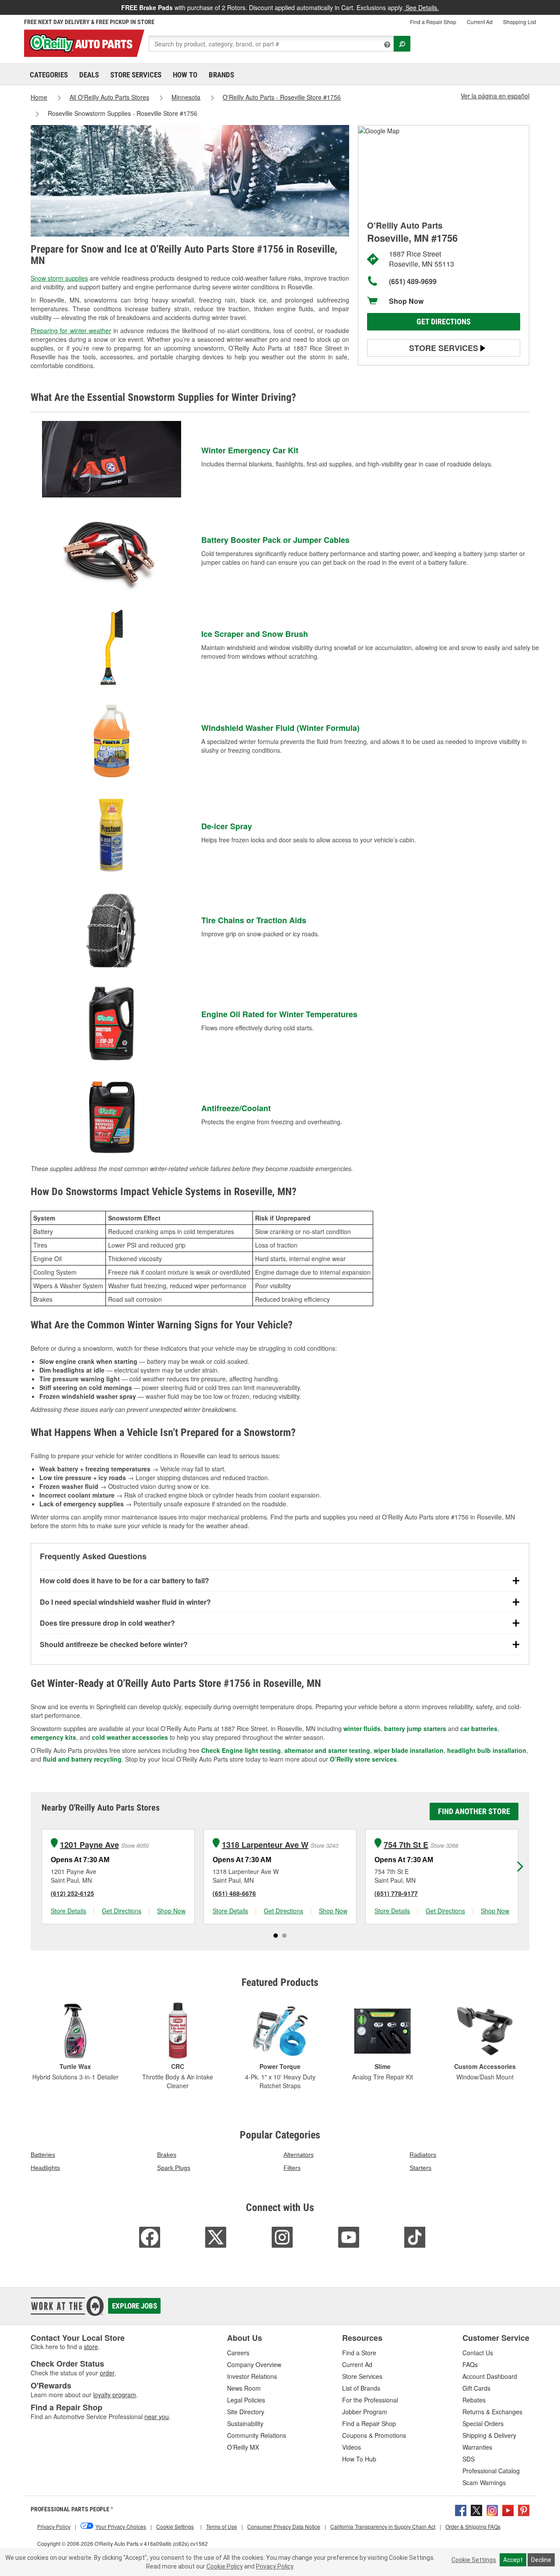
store (91, 2347)
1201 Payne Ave (89, 1845)
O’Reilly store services (363, 1759)
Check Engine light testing (241, 1750)
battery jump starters (415, 1728)
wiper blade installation (409, 1750)
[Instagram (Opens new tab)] (492, 2510)
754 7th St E (406, 1845)
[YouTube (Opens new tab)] (508, 2510)
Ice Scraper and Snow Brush (255, 634)
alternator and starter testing (327, 1750)
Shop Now (406, 301)
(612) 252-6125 (72, 1893)
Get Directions (444, 322)
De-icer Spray (227, 826)
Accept (513, 2560)
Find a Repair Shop (433, 22)
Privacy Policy (275, 2566)
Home (39, 97)
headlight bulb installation (487, 1750)
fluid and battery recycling (82, 1759)
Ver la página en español (495, 96)
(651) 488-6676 (234, 1893)
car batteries (479, 1728)
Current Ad (480, 22)
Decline (541, 2560)
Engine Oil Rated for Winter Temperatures (279, 1014)
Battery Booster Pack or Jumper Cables (275, 540)
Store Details (68, 1911)
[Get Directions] (379, 130)
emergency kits (53, 1737)
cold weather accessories (130, 1737)
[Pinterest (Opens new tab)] (524, 2510)
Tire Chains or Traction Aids (254, 920)
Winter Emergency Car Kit (250, 450)
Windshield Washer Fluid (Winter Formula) (280, 728)
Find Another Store (474, 1811)
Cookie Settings (474, 2560)
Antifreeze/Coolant (236, 1108)
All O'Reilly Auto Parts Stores (109, 97)
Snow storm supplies (59, 278)
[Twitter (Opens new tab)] (476, 2510)
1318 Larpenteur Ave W (265, 1845)
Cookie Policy (225, 2566)
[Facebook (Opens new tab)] (461, 2510)
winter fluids (362, 1728)
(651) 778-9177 (396, 1893)
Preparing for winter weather (71, 330)
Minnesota (186, 97)
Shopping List (520, 22)
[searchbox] (271, 44)
